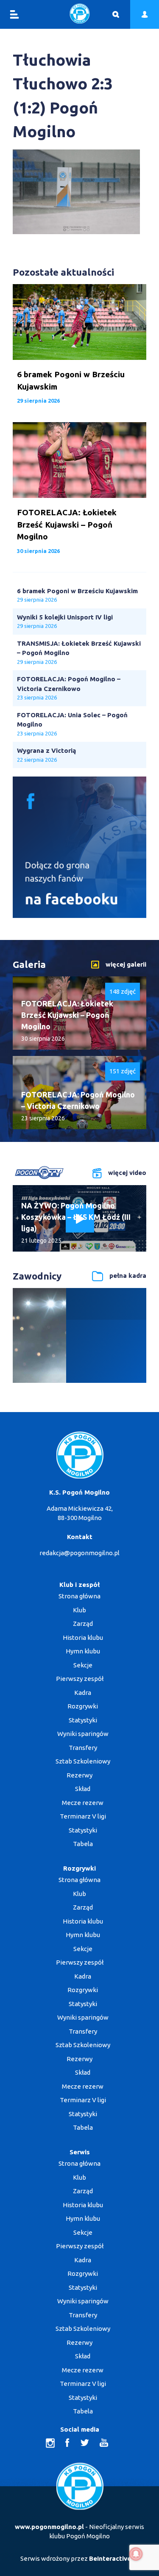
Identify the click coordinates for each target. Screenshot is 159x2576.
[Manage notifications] (136, 2554)
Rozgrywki (83, 1706)
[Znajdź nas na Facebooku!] (79, 916)
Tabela (83, 1844)
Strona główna (79, 1596)
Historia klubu (83, 1638)
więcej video (127, 1172)
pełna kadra (128, 1276)
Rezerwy (79, 1775)
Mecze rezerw (83, 1803)
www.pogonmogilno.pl (49, 2527)
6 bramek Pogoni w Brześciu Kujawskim (77, 591)
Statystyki (83, 1720)
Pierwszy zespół (80, 1679)
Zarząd (83, 1624)
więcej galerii (126, 964)
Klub (79, 1610)
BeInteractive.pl (114, 2558)
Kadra (83, 1693)
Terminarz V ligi (83, 1816)
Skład (83, 1789)
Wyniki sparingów (83, 1734)
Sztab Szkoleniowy (83, 1761)
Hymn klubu (83, 1651)
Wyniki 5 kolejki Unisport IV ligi (65, 617)
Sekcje (83, 1665)
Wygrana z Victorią (46, 750)
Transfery (83, 1748)
